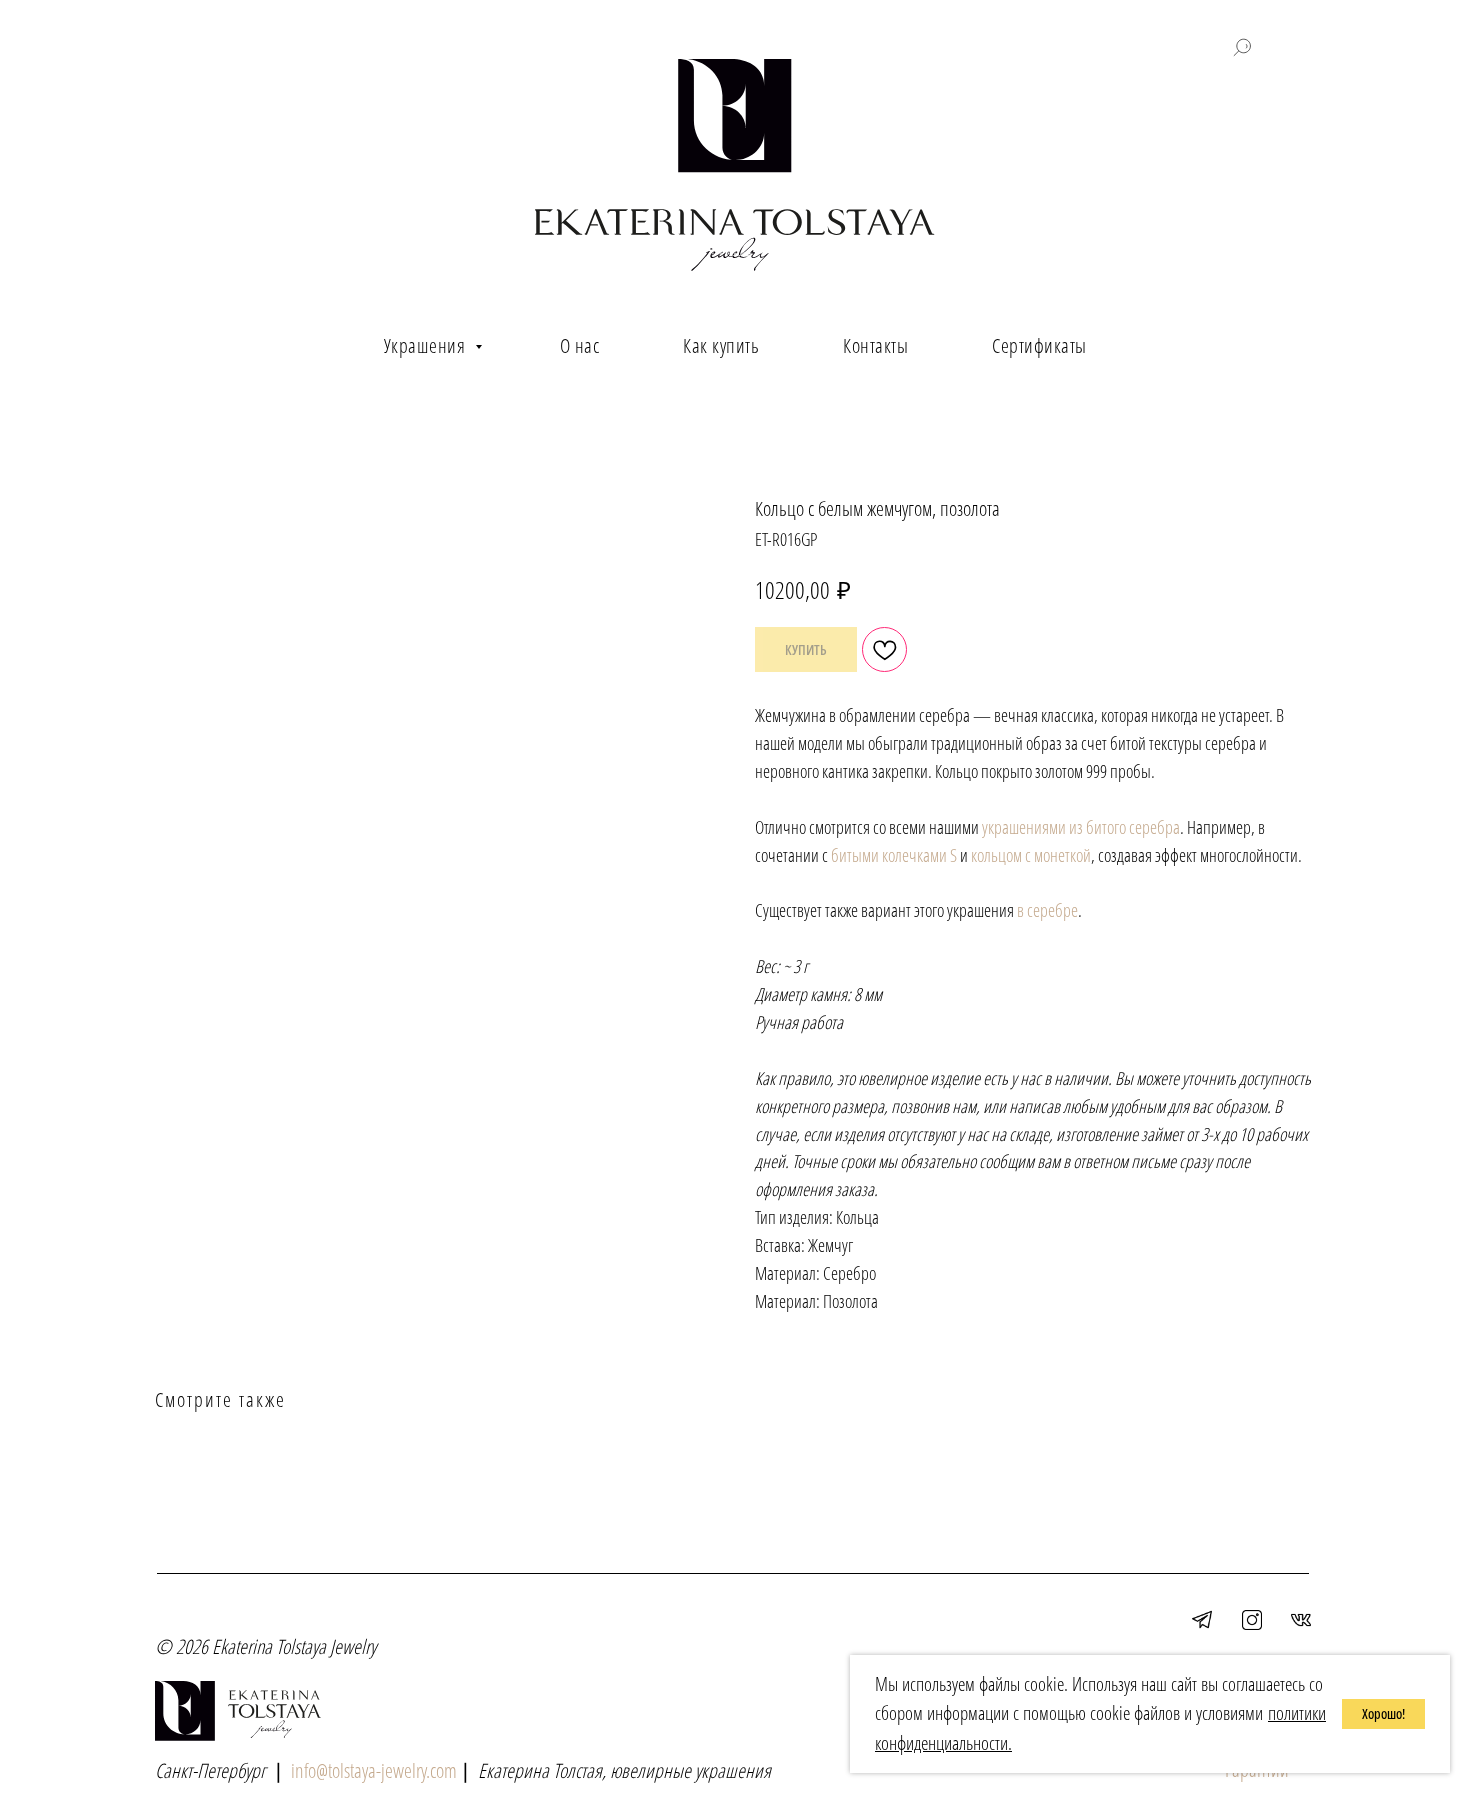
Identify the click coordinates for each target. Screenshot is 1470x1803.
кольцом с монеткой (1031, 855)
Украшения (427, 345)
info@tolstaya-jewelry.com (374, 1770)
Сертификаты (1039, 345)
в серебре (1047, 910)
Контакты (875, 345)
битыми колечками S (894, 855)
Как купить (721, 345)
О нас (580, 345)
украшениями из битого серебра (1081, 827)
